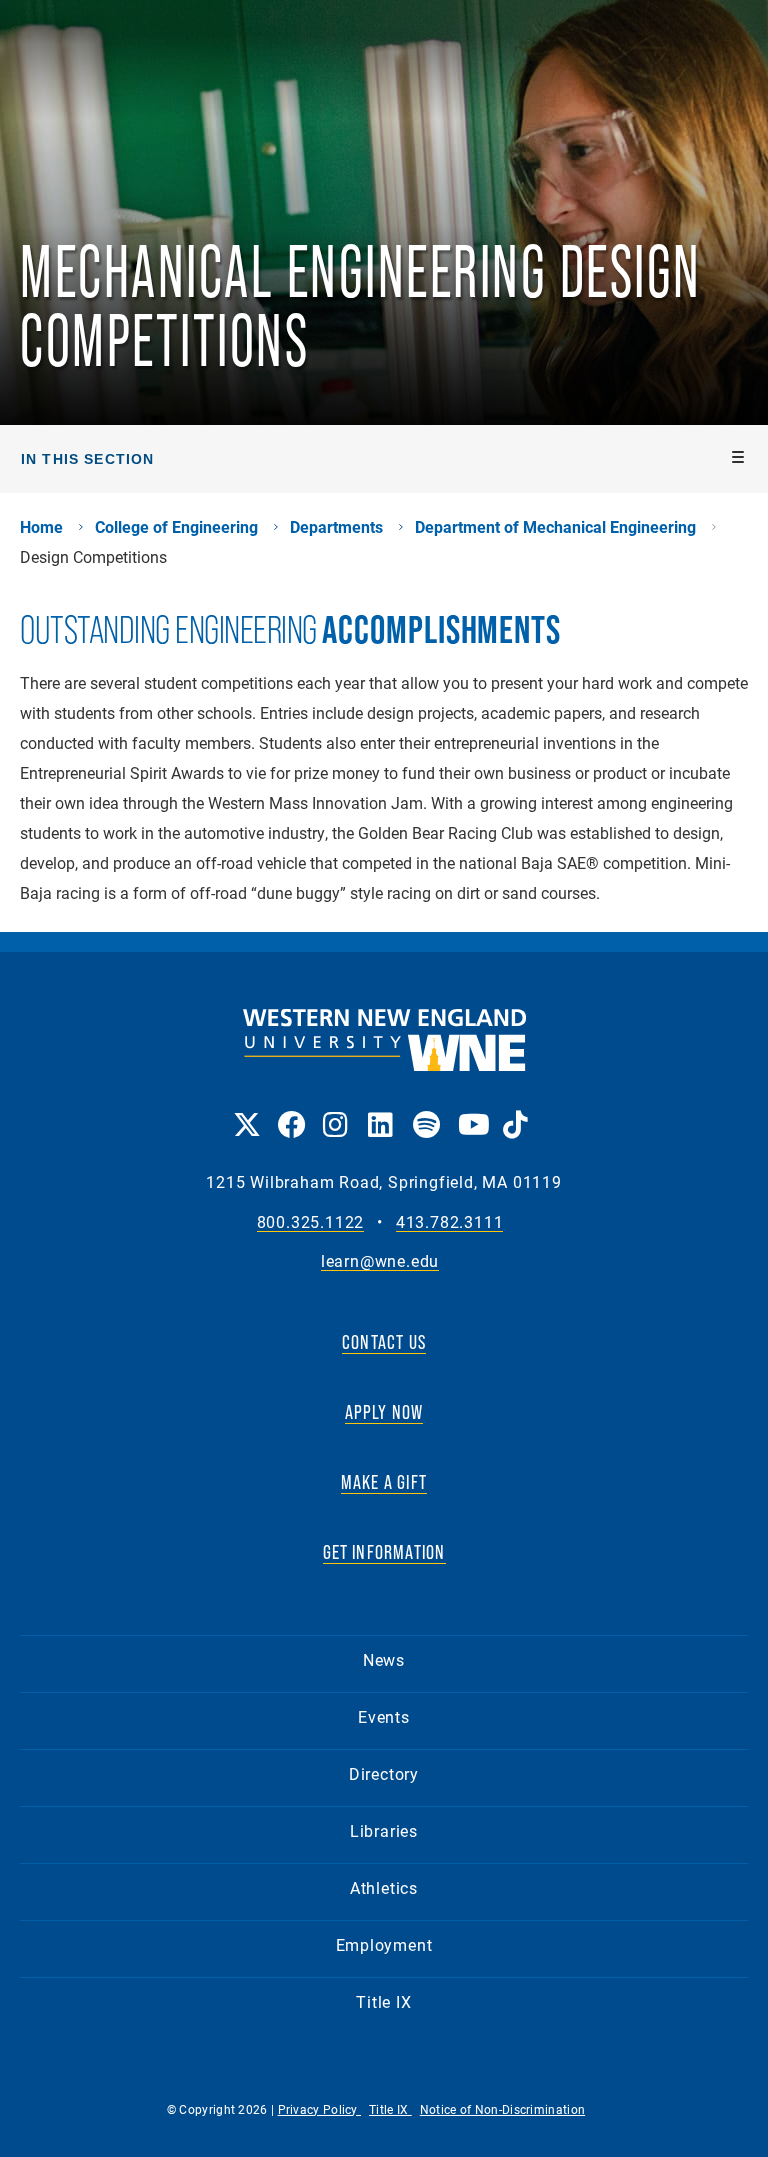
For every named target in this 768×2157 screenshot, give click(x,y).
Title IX (383, 2001)
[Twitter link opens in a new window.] (245, 1110)
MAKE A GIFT (384, 1482)
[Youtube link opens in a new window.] (470, 1110)
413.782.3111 (450, 1222)
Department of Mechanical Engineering (555, 527)
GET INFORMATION (384, 1552)
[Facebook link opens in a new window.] (290, 1110)
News (384, 1659)
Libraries (384, 1830)
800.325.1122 (311, 1222)
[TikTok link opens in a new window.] (515, 1110)
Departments (336, 527)
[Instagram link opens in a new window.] (335, 1110)
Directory (384, 1773)
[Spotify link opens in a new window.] (425, 1110)
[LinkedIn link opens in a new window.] (380, 1110)
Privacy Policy (320, 2109)
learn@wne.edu (380, 1261)
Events (384, 1716)
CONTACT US (384, 1342)
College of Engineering (176, 527)
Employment (384, 1944)
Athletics (384, 1887)
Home (41, 527)
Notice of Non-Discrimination (502, 2109)
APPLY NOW (384, 1412)
